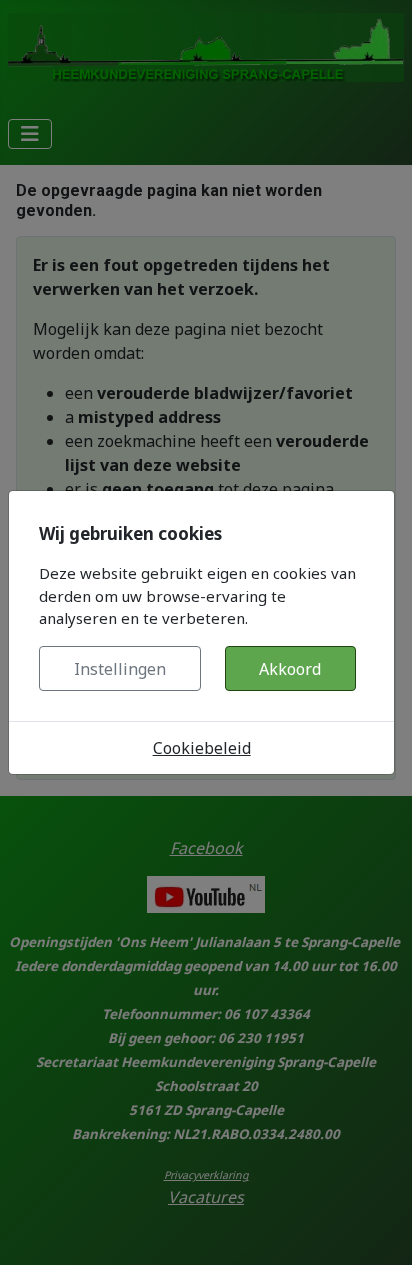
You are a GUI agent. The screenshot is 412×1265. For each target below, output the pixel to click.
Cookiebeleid (202, 748)
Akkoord (290, 669)
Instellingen (120, 669)
